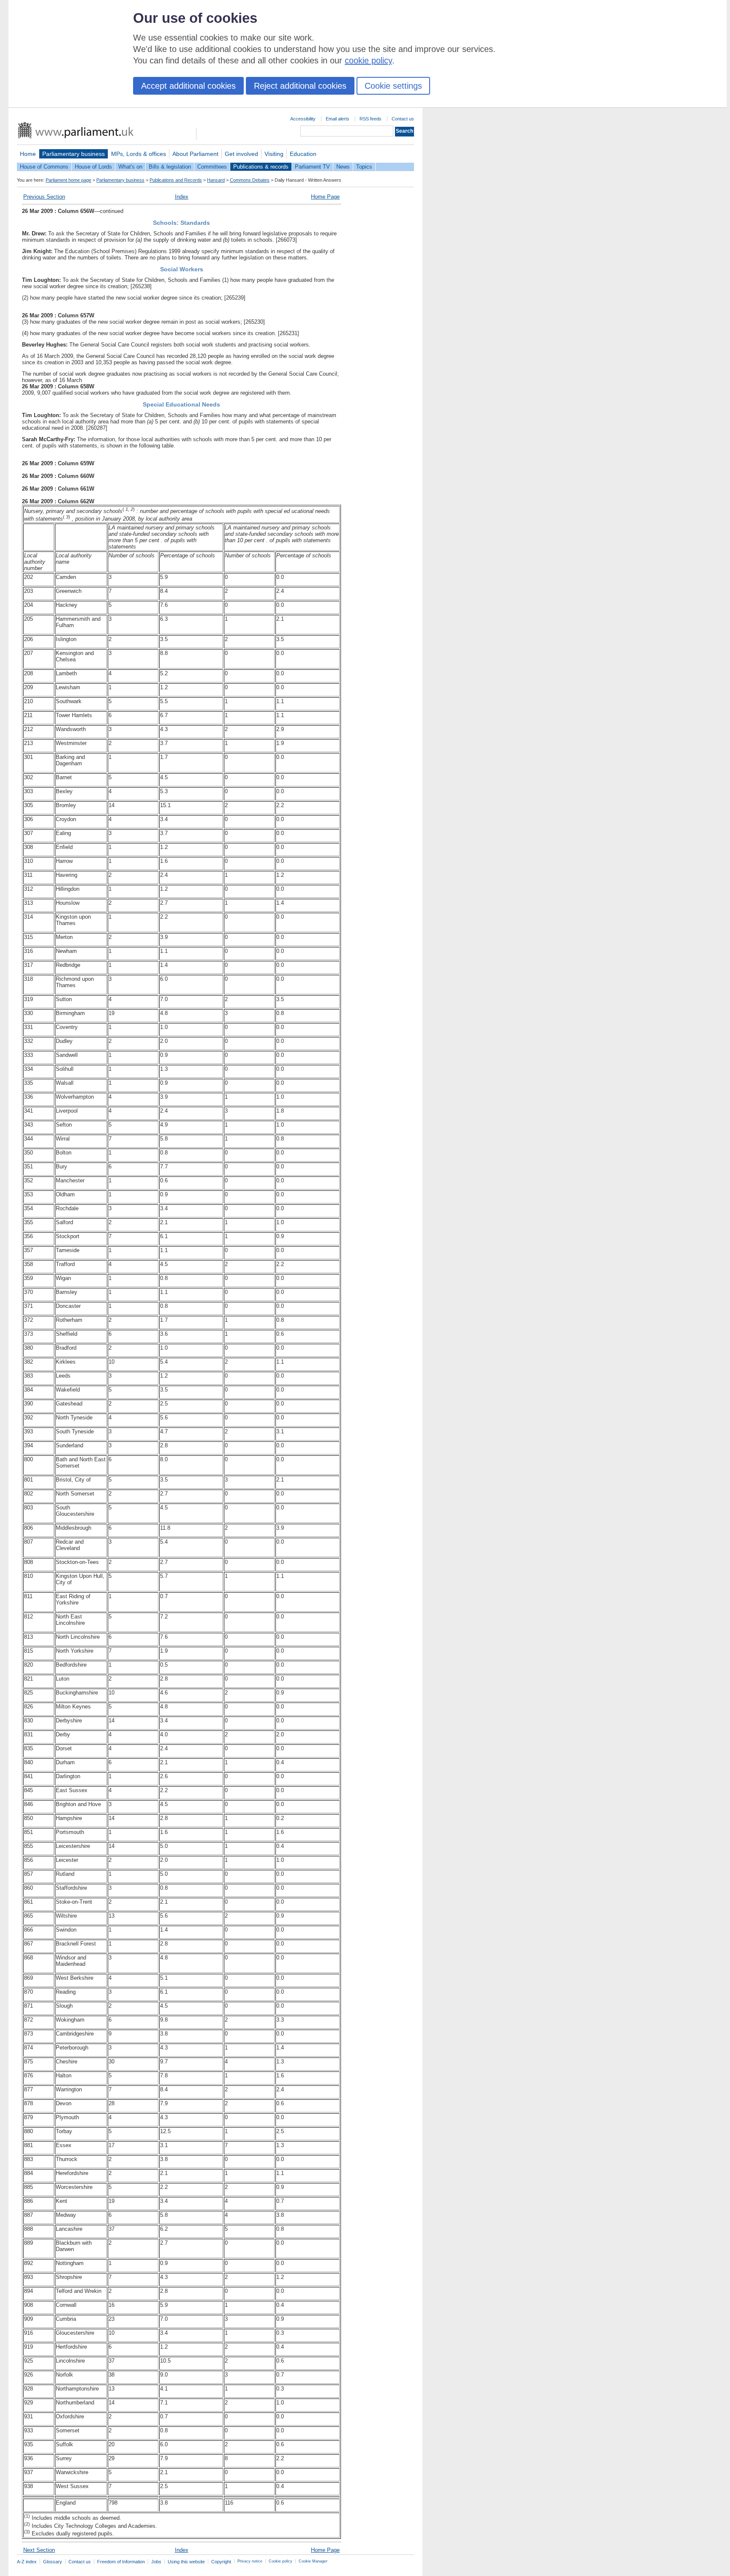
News (343, 167)
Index (182, 197)
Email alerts (338, 119)
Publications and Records (176, 180)
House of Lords (93, 167)
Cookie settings (393, 86)
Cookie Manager (313, 2561)
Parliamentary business (74, 154)
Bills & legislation (170, 167)
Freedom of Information (121, 2562)
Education (303, 154)
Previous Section (44, 197)
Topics (364, 167)
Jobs (156, 2562)
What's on (130, 167)
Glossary (53, 2562)
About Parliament (195, 154)
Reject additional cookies (300, 86)
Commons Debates (250, 180)
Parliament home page (68, 180)
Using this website (186, 2562)
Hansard (216, 180)
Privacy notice (250, 2561)
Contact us (403, 119)
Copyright (221, 2562)
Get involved (241, 154)
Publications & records (261, 167)
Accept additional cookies (188, 86)
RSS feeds (370, 119)
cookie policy (368, 60)
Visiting (274, 154)
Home (28, 154)
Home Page (325, 197)
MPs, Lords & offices (139, 154)
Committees (212, 167)
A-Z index (27, 2562)
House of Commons (44, 167)
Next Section (39, 2550)
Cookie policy (281, 2561)
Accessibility (303, 119)
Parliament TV (312, 167)
